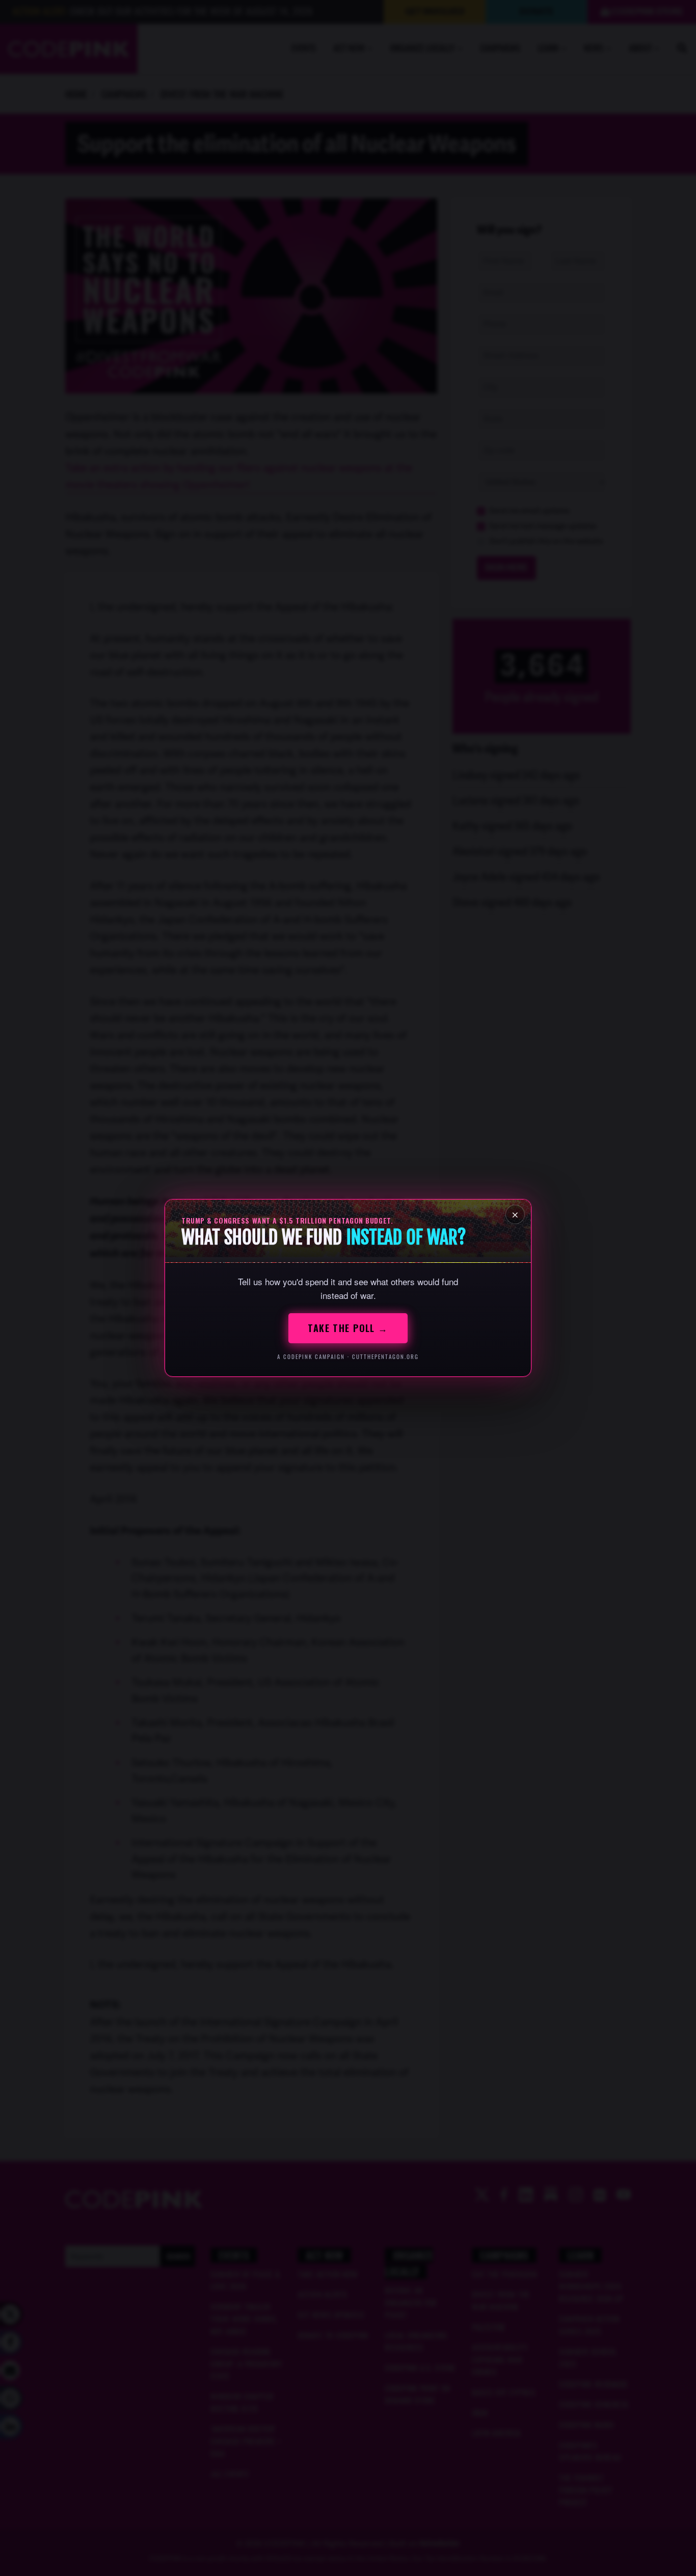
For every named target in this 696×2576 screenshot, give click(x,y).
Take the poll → (348, 1328)
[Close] (515, 1214)
